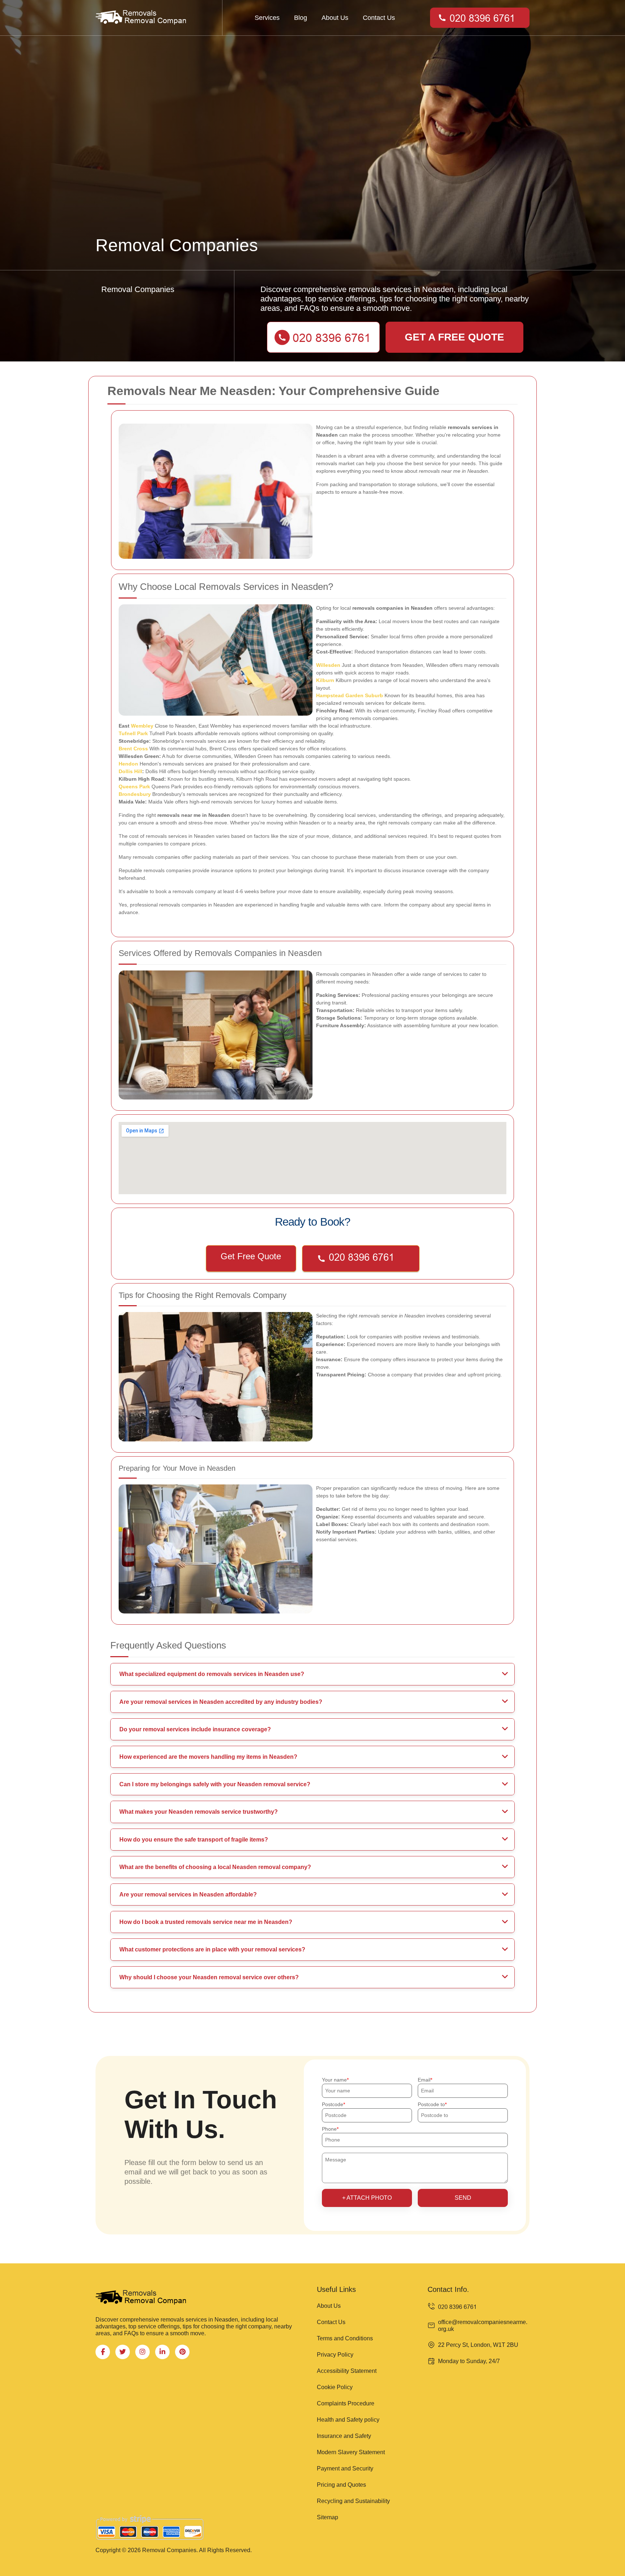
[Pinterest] (182, 2352)
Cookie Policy (335, 2387)
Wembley (142, 726)
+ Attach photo (367, 2198)
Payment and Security (345, 2468)
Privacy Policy (335, 2355)
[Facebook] (103, 2352)
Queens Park (134, 786)
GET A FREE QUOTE (454, 337)
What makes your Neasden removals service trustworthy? (199, 1812)
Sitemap (328, 2517)
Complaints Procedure (346, 2403)
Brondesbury (135, 794)
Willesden (328, 665)
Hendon (128, 764)
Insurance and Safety (344, 2436)
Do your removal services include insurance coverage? (195, 1729)
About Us (335, 18)
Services (267, 18)
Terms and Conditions (345, 2338)
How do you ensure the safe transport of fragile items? (194, 1840)
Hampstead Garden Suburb (350, 695)
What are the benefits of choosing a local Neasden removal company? (215, 1867)
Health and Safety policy (348, 2420)
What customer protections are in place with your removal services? (212, 1949)
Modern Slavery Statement (351, 2452)
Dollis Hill (130, 771)
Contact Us (379, 18)
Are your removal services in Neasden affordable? (188, 1895)
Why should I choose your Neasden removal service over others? (209, 1977)
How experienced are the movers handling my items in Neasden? (208, 1757)
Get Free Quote (251, 1256)
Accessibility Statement (347, 2371)
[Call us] (361, 1259)
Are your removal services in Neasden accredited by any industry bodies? (221, 1702)
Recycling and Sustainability (353, 2501)
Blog (301, 18)
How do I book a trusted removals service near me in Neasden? (206, 1922)
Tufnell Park (133, 733)
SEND (463, 2198)
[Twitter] (123, 2352)
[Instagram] (143, 2352)
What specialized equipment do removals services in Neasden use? (212, 1674)
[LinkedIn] (162, 2352)
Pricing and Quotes (341, 2485)
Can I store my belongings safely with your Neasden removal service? (215, 1784)
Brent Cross (133, 749)
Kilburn (325, 680)
